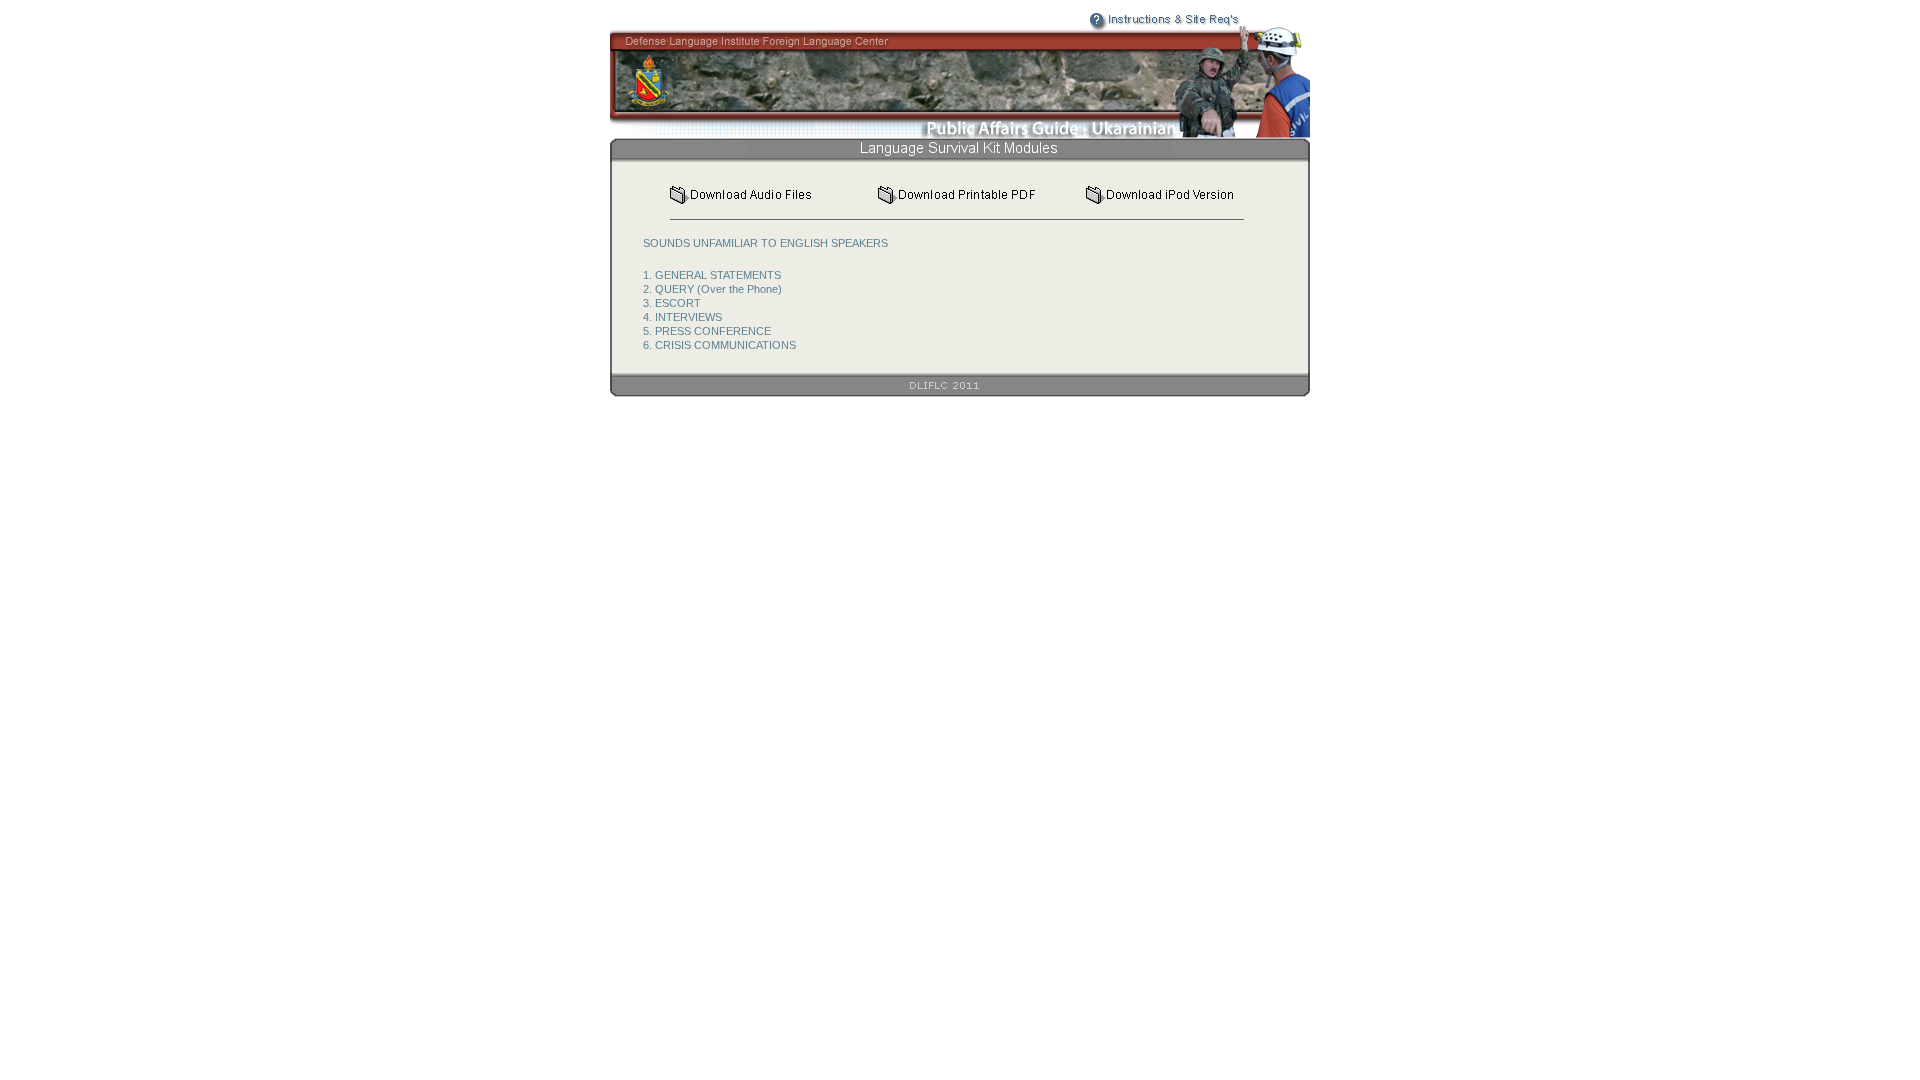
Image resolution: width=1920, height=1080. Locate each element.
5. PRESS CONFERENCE (707, 331)
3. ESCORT (672, 303)
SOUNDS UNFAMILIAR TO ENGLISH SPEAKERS (765, 243)
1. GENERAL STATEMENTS (712, 275)
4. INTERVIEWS (682, 317)
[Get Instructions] (1127, 26)
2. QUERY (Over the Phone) (712, 289)
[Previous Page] (1207, 152)
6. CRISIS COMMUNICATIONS (719, 345)
